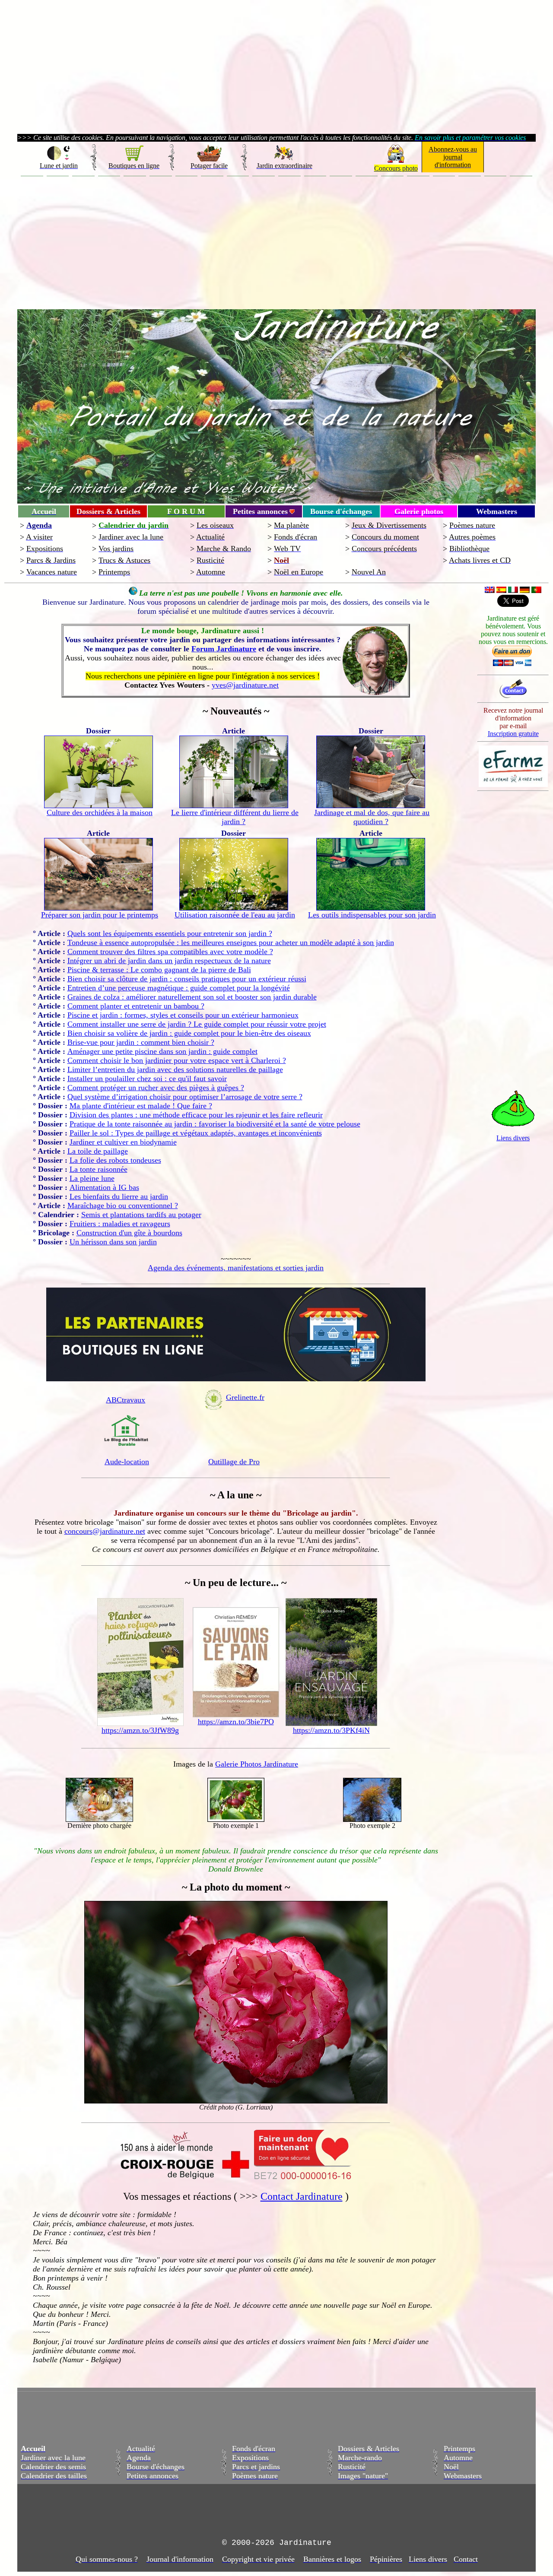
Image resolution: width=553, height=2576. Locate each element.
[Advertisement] (276, 241)
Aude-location (127, 1462)
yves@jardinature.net (245, 685)
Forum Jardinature (224, 649)
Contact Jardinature (302, 2196)
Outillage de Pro (234, 1462)
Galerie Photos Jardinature (257, 1764)
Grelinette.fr (245, 1397)
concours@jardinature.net (105, 1531)
